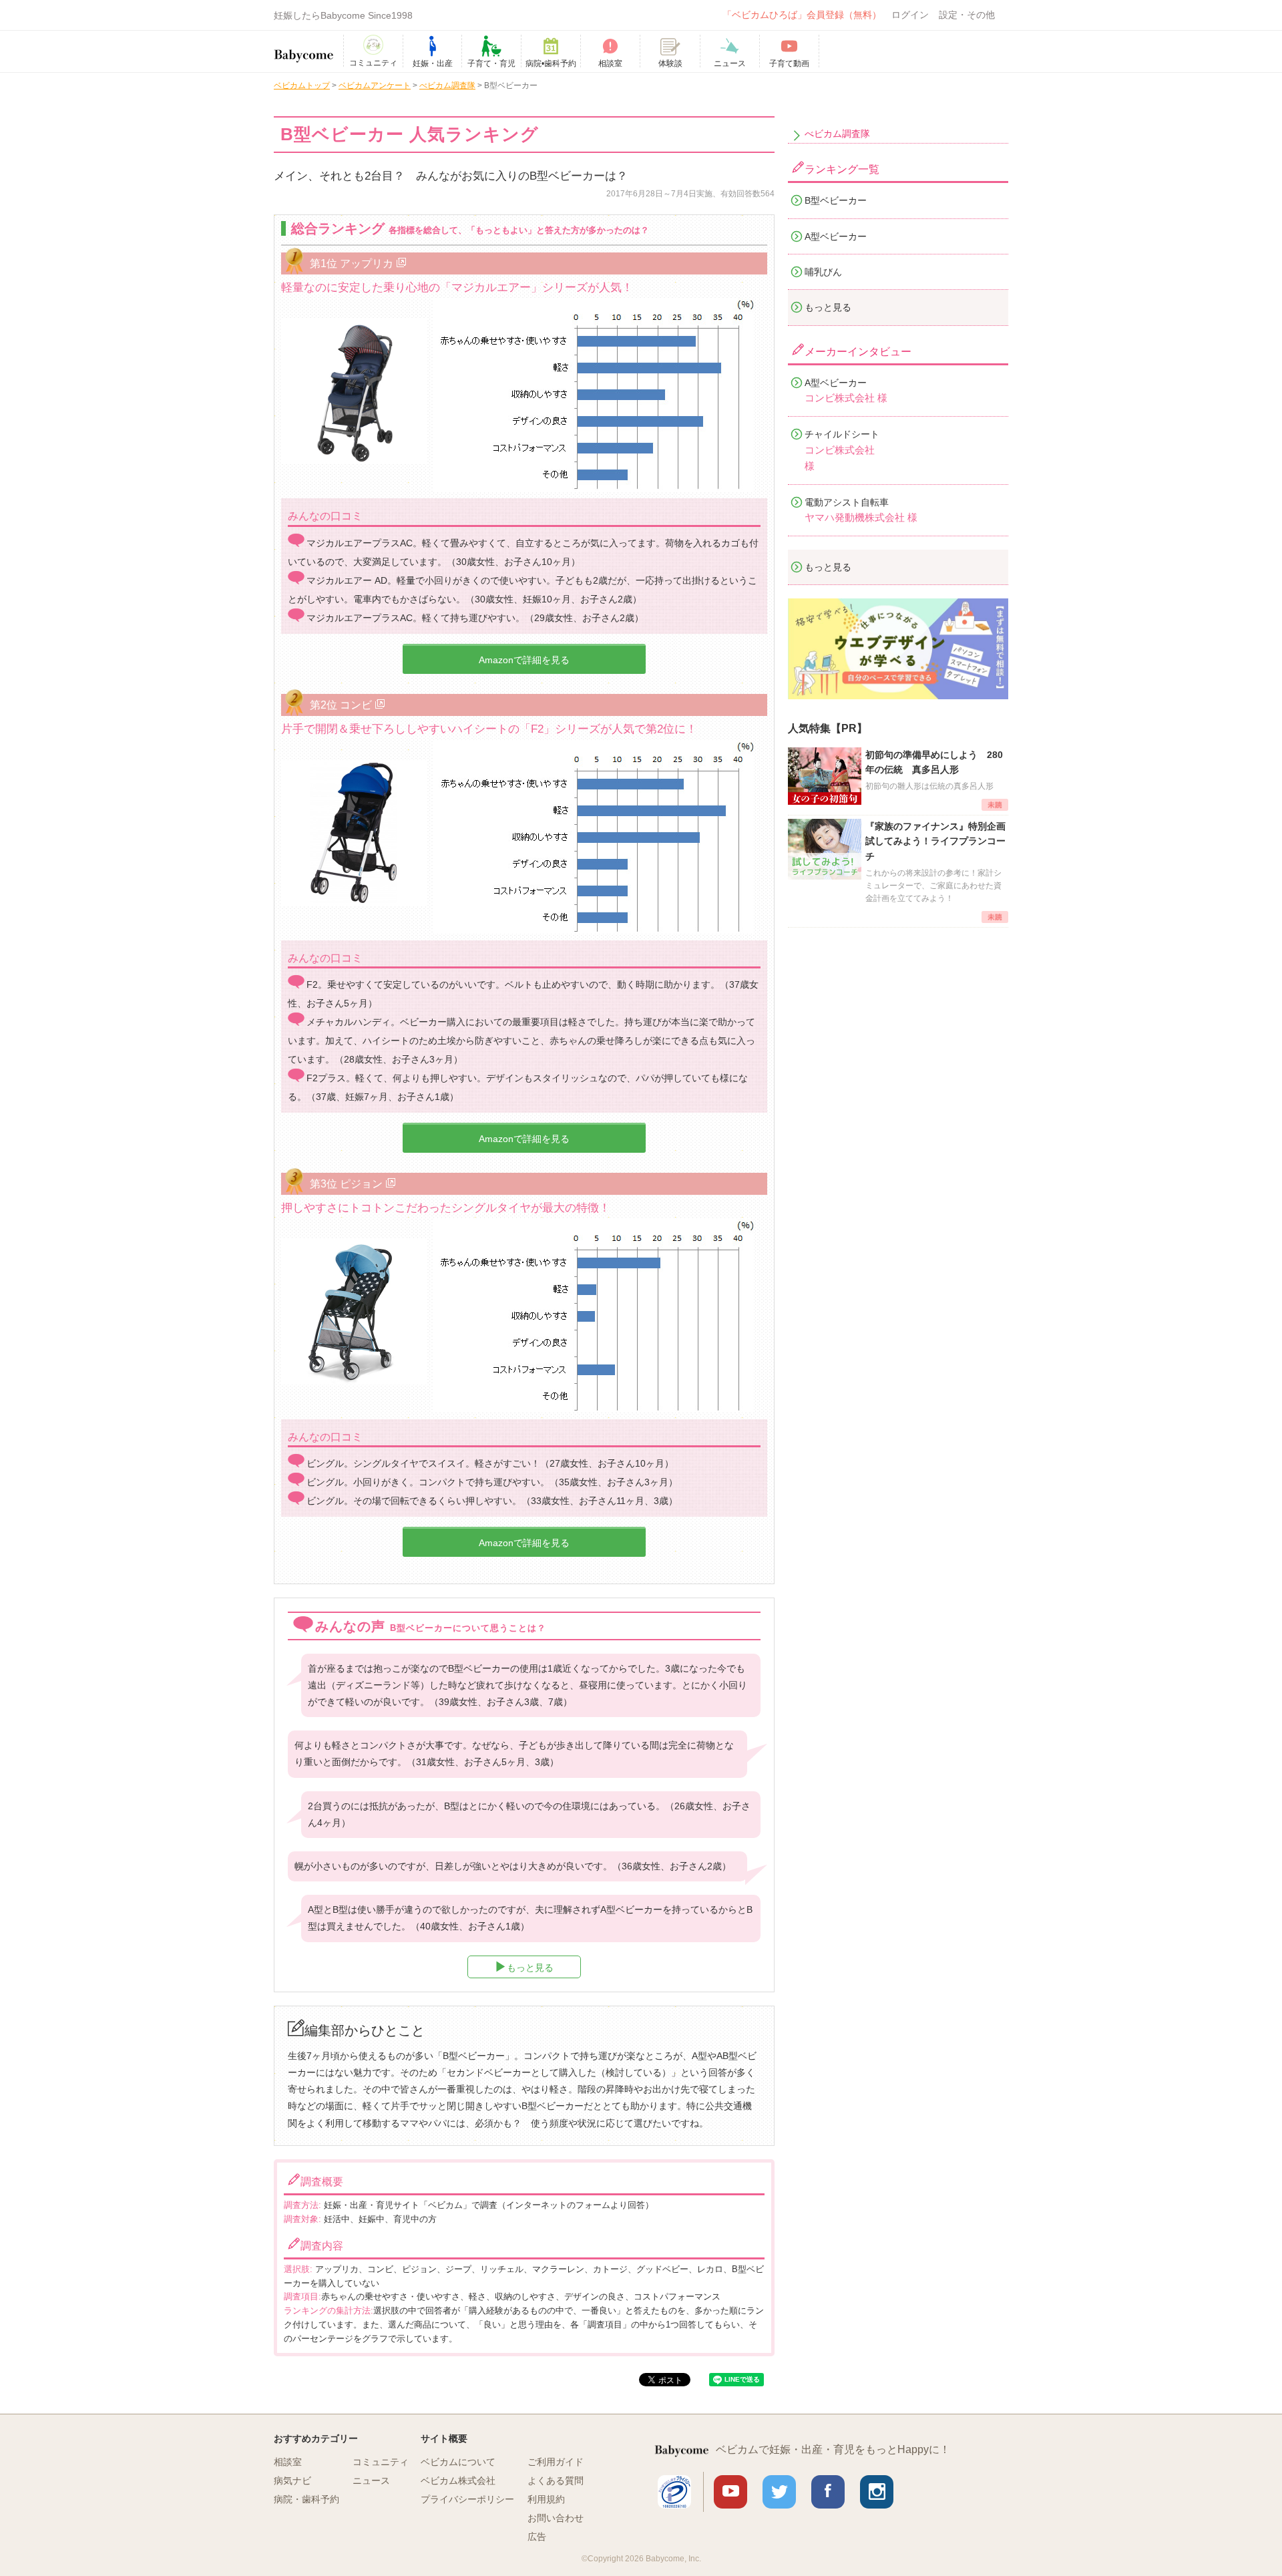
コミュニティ (381, 2462)
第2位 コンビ (341, 705)
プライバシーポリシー (467, 2499)
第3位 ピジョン (346, 1183)
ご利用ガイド (556, 2462)
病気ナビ (292, 2480)
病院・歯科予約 (306, 2499)
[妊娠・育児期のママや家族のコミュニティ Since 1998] (304, 49)
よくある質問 (556, 2480)
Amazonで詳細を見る (524, 660)
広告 (537, 2537)
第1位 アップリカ (352, 263)
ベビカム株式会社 (458, 2480)
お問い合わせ (556, 2518)
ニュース (371, 2480)
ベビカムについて (458, 2462)
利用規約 (546, 2499)
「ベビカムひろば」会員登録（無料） (802, 15)
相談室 (288, 2462)
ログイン (910, 15)
